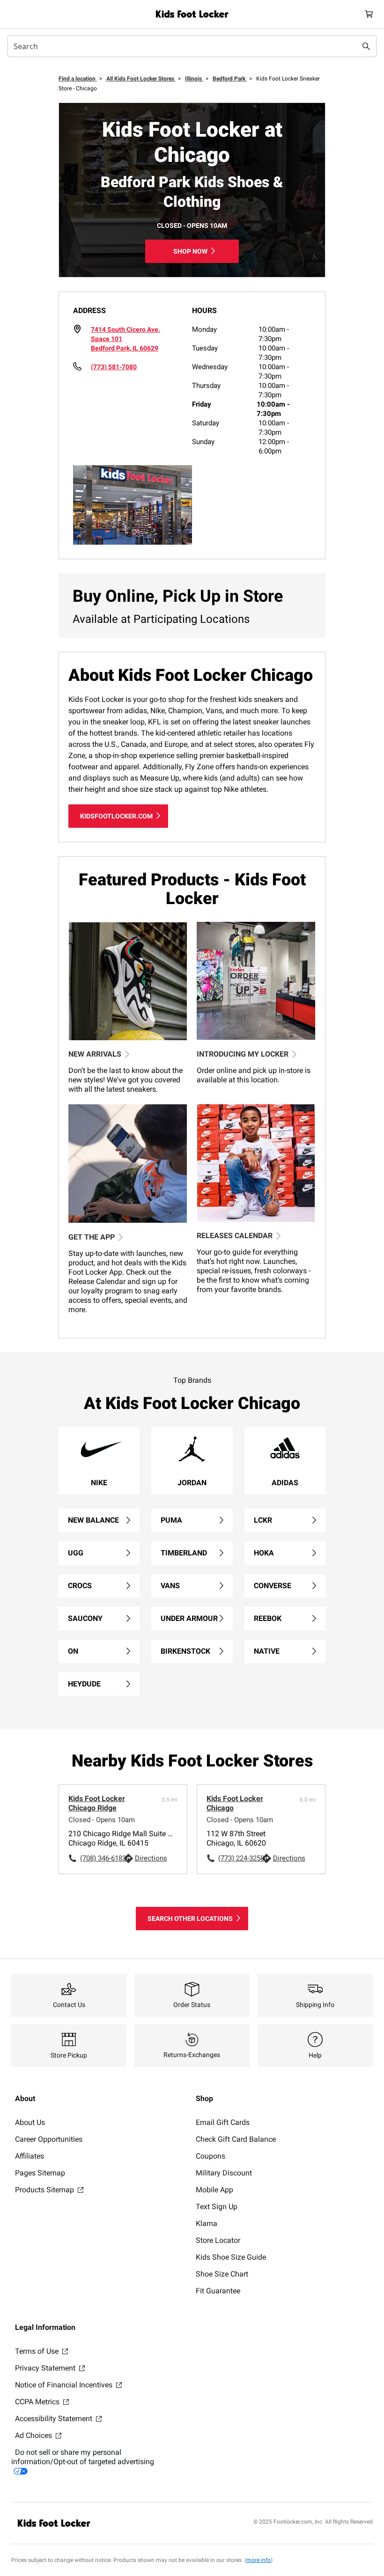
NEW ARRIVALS (95, 1054)
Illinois (194, 79)
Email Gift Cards (223, 2122)
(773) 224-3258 (240, 1858)
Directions (151, 1858)
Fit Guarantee (218, 2291)
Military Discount (224, 2173)
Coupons (210, 2156)
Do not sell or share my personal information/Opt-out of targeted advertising (83, 2457)
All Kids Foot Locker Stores (141, 79)
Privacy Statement (46, 2368)
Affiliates (30, 2156)
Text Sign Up (217, 2207)
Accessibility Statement (55, 2419)
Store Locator (218, 2240)
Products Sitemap (45, 2190)
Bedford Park (230, 79)
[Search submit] (366, 46)
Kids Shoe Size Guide (231, 2257)
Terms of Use (38, 2351)
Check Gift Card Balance (236, 2139)
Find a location (78, 79)
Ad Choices (34, 2435)
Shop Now (190, 251)
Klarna (207, 2223)
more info (258, 2560)
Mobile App (214, 2190)
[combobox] (192, 46)
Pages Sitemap (40, 2173)
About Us (30, 2122)
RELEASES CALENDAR (235, 1236)
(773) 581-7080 (114, 367)
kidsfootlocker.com (116, 816)
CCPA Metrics (38, 2402)
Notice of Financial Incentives (65, 2385)
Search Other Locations (190, 1919)
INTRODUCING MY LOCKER (243, 1054)
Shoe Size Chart (222, 2274)
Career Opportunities (49, 2139)
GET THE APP (92, 1237)
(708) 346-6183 (102, 1858)
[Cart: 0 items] (369, 14)
